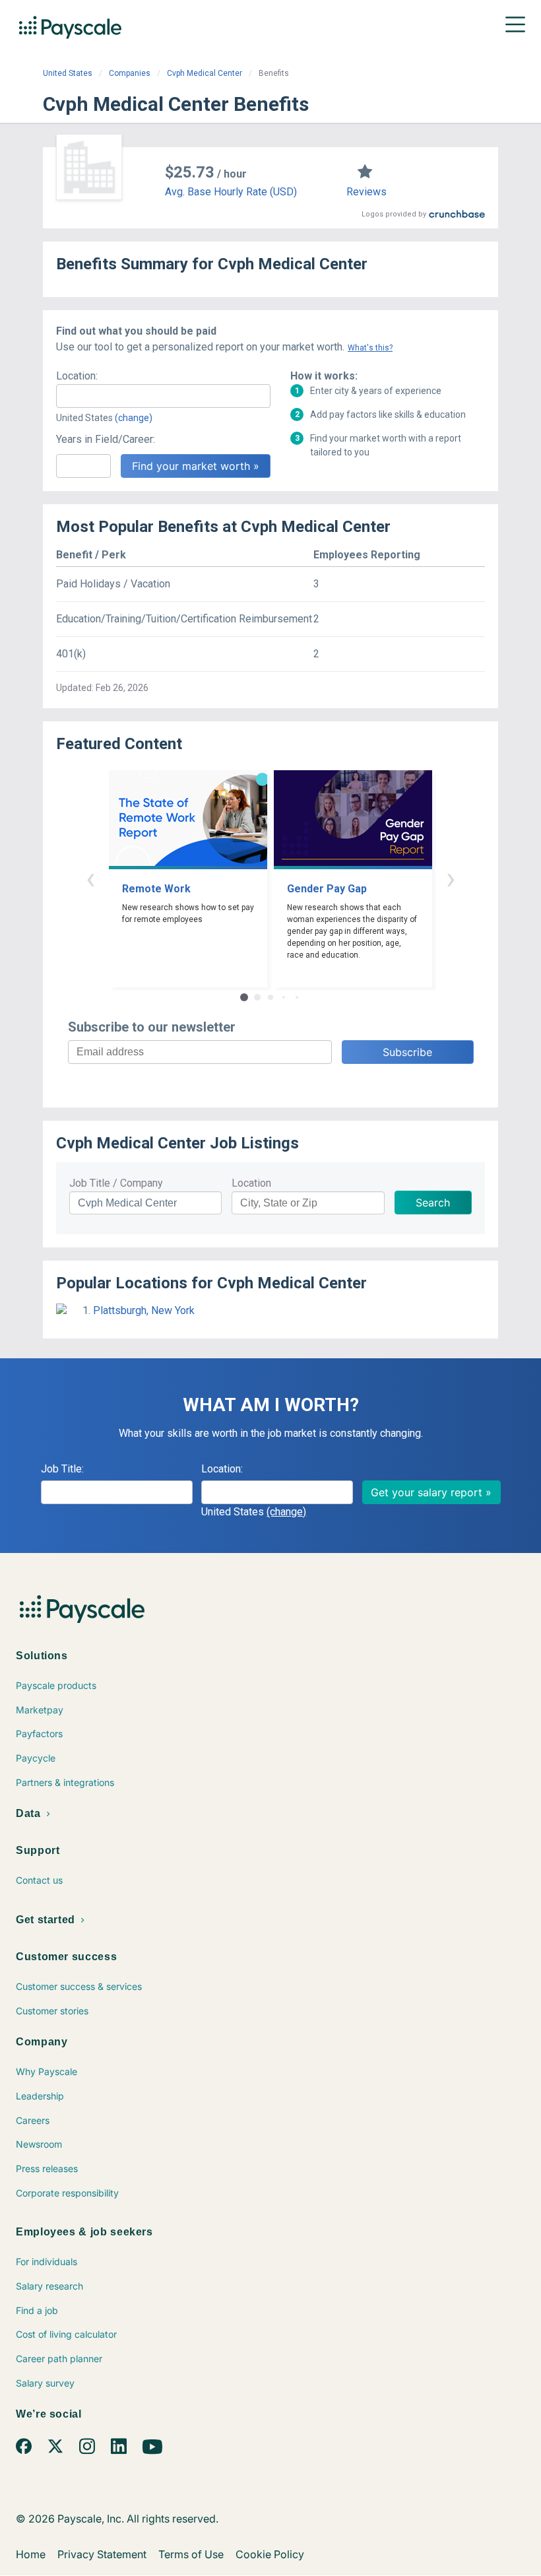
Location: (77, 376)
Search (433, 1203)
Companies (130, 73)
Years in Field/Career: (106, 439)
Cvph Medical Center (205, 73)
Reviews (366, 192)
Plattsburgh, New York (144, 1310)
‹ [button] (90, 878)
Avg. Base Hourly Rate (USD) (231, 192)
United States (68, 73)
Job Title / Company (116, 1183)
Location (251, 1183)
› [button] (451, 878)
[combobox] (163, 396)
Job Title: (62, 1469)
